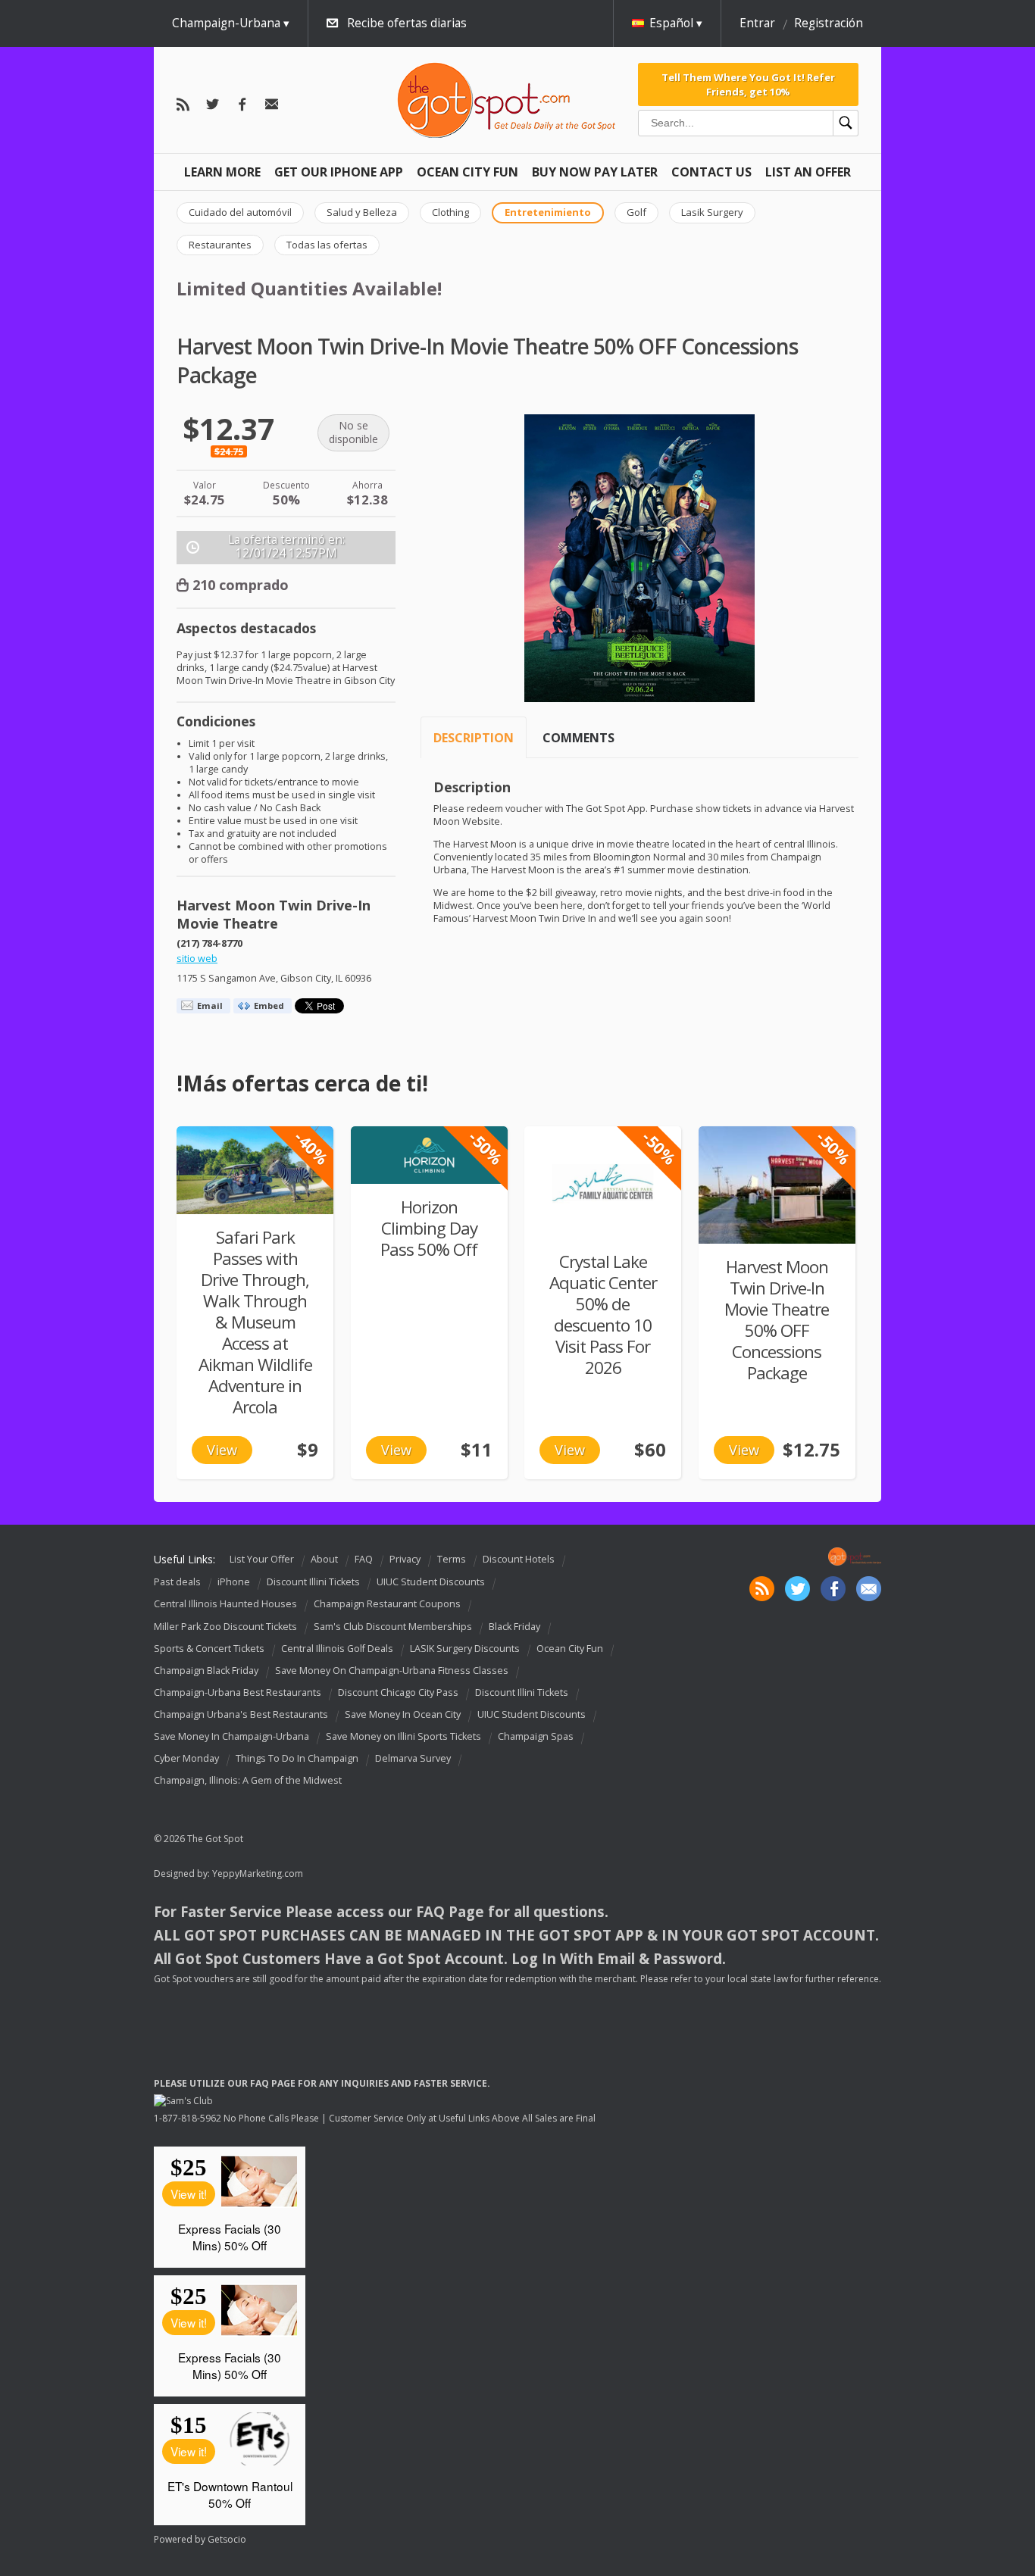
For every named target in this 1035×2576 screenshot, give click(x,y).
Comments (578, 738)
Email (210, 1005)
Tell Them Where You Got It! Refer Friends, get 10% (748, 84)
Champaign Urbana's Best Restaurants (241, 1714)
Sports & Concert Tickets (209, 1649)
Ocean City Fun (467, 172)
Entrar (757, 23)
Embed (269, 1005)
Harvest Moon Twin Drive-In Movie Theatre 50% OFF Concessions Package (777, 1320)
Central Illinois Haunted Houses (225, 1605)
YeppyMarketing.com (258, 1873)
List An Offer (808, 172)
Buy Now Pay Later (595, 172)
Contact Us (711, 172)
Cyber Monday (186, 1758)
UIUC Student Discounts (431, 1583)
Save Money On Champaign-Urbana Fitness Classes (392, 1670)
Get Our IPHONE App (339, 172)
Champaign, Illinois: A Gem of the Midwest (248, 1780)
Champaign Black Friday (206, 1670)
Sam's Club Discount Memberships (393, 1627)
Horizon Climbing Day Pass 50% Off (429, 1228)
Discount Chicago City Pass (398, 1692)
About (324, 1559)
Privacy (405, 1559)
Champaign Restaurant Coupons (387, 1605)
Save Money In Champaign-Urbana (231, 1736)
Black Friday (514, 1627)
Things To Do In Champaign (297, 1758)
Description (474, 738)
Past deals (177, 1583)
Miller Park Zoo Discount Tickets (225, 1627)
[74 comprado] (255, 1170)
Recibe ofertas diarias (407, 23)
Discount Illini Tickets (313, 1583)
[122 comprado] (777, 1185)
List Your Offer (262, 1559)
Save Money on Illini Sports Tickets (403, 1736)
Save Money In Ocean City (403, 1714)
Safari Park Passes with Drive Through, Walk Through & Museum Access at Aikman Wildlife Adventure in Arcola (255, 1322)
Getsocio (227, 2539)
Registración (829, 23)
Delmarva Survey (413, 1758)
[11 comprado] (429, 1155)
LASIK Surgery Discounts (465, 1649)
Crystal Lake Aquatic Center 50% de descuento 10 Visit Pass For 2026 (603, 1315)
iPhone (234, 1583)
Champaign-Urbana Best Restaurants (238, 1692)
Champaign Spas (536, 1736)
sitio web (197, 959)
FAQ (364, 1559)
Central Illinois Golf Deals (337, 1649)
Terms (452, 1559)
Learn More (222, 172)
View (222, 1450)
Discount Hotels (519, 1559)
